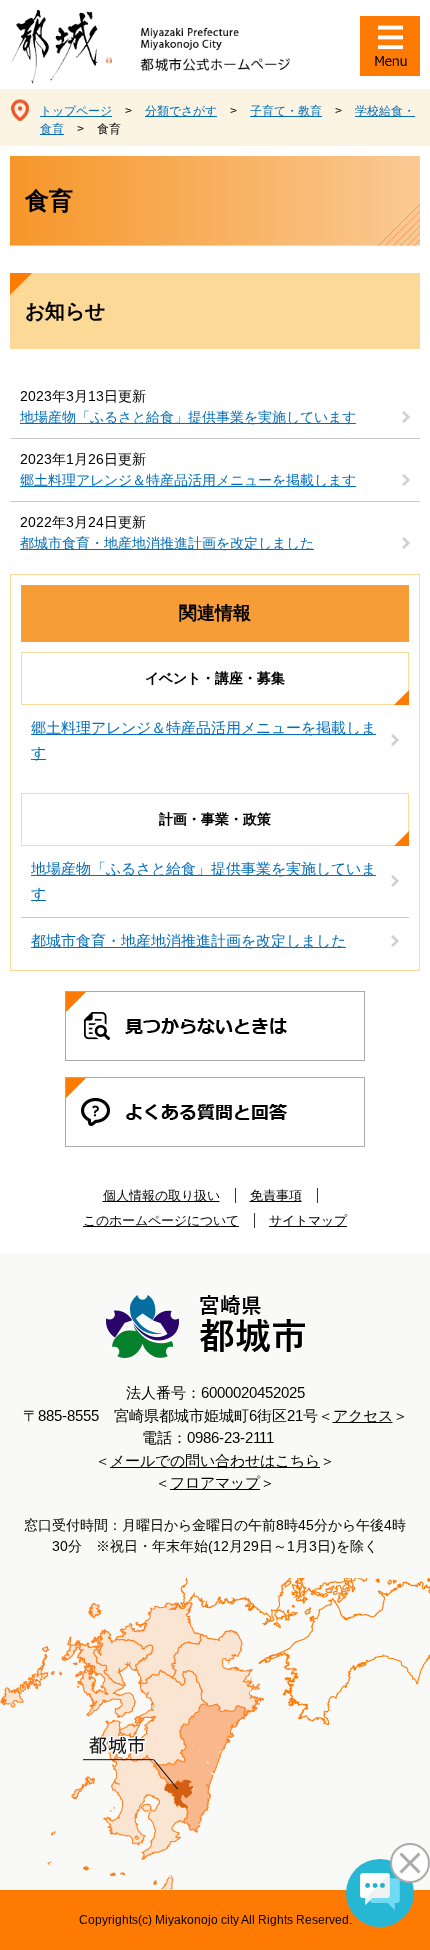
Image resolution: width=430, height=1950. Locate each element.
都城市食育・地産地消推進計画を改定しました (167, 543)
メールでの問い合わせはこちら (215, 1460)
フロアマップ (215, 1482)
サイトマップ (308, 1220)
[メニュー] (390, 46)
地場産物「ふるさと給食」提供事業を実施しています (188, 417)
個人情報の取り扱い (161, 1195)
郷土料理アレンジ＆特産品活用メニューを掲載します (188, 480)
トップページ (76, 111)
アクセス (363, 1415)
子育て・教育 (286, 111)
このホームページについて (161, 1220)
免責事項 (276, 1195)
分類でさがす (181, 111)
